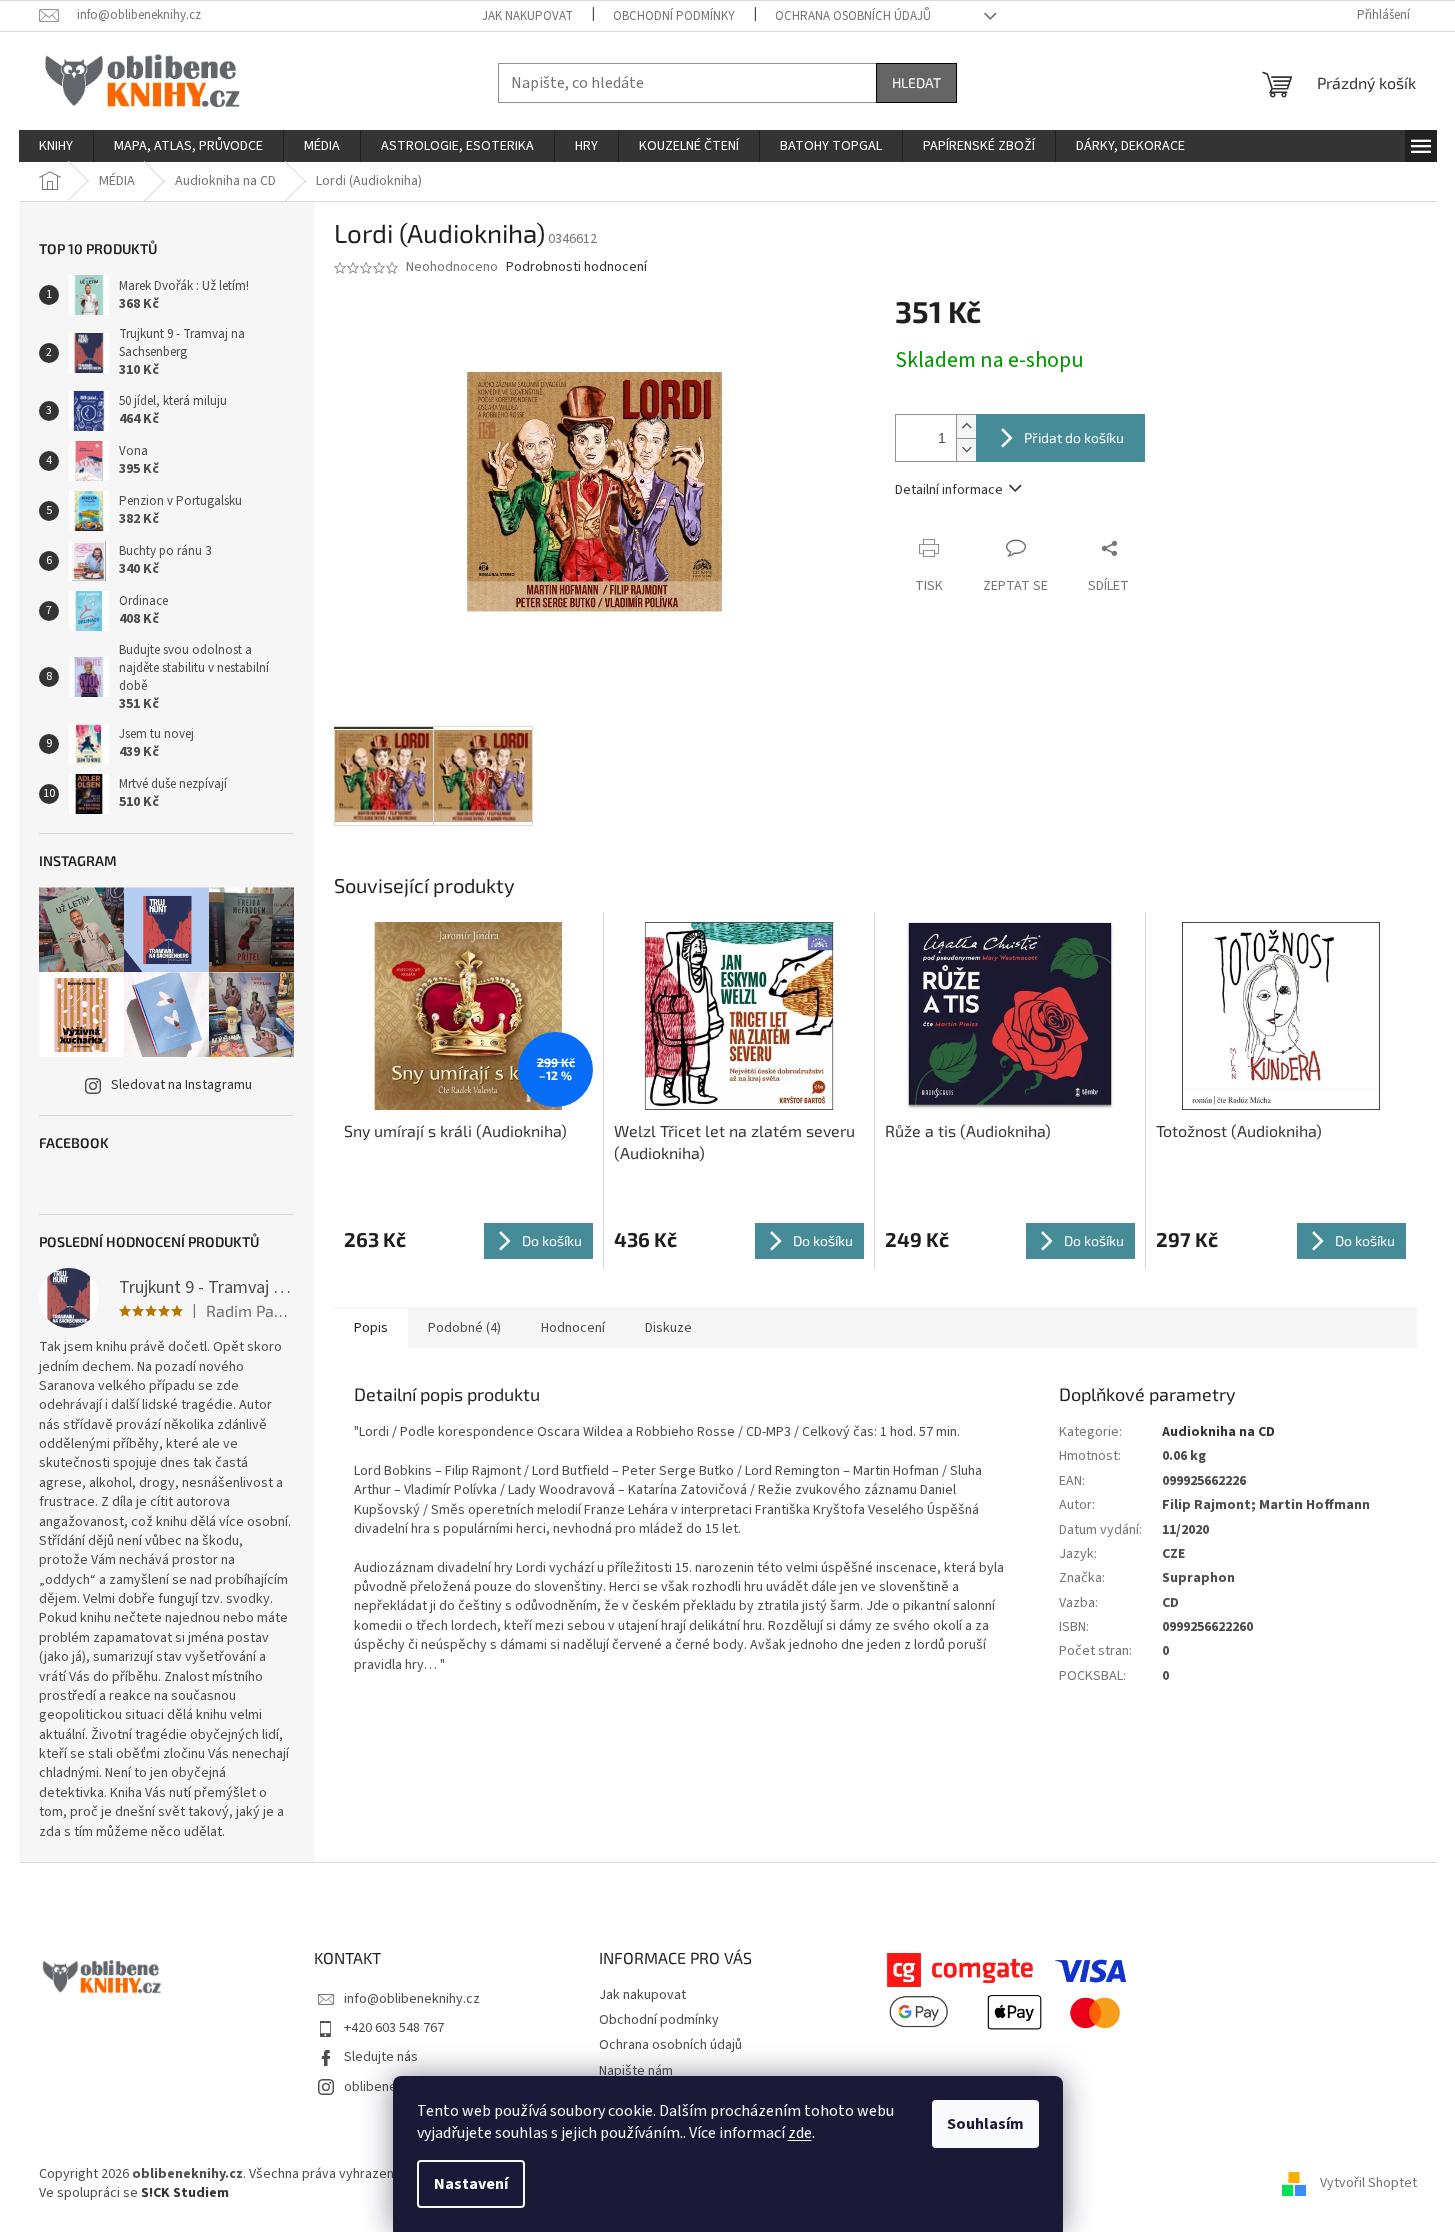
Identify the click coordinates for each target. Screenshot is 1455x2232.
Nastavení (471, 2184)
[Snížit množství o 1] (966, 449)
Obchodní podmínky (674, 16)
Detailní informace (949, 490)
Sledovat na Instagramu (181, 1085)
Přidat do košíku (1074, 437)
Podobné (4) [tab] (464, 1328)
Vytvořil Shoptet (1368, 2184)
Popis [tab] (371, 1328)
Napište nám (636, 2071)
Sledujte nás (381, 2057)
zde (800, 2133)
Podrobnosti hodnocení (576, 267)
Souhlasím (985, 2124)
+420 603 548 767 (394, 2028)
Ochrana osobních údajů (853, 16)
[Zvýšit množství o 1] (966, 426)
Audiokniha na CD (1218, 1432)
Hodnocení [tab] (573, 1328)
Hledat (916, 82)
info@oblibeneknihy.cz (412, 1999)
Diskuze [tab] (668, 1328)
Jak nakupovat (527, 16)
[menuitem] (56, 146)
